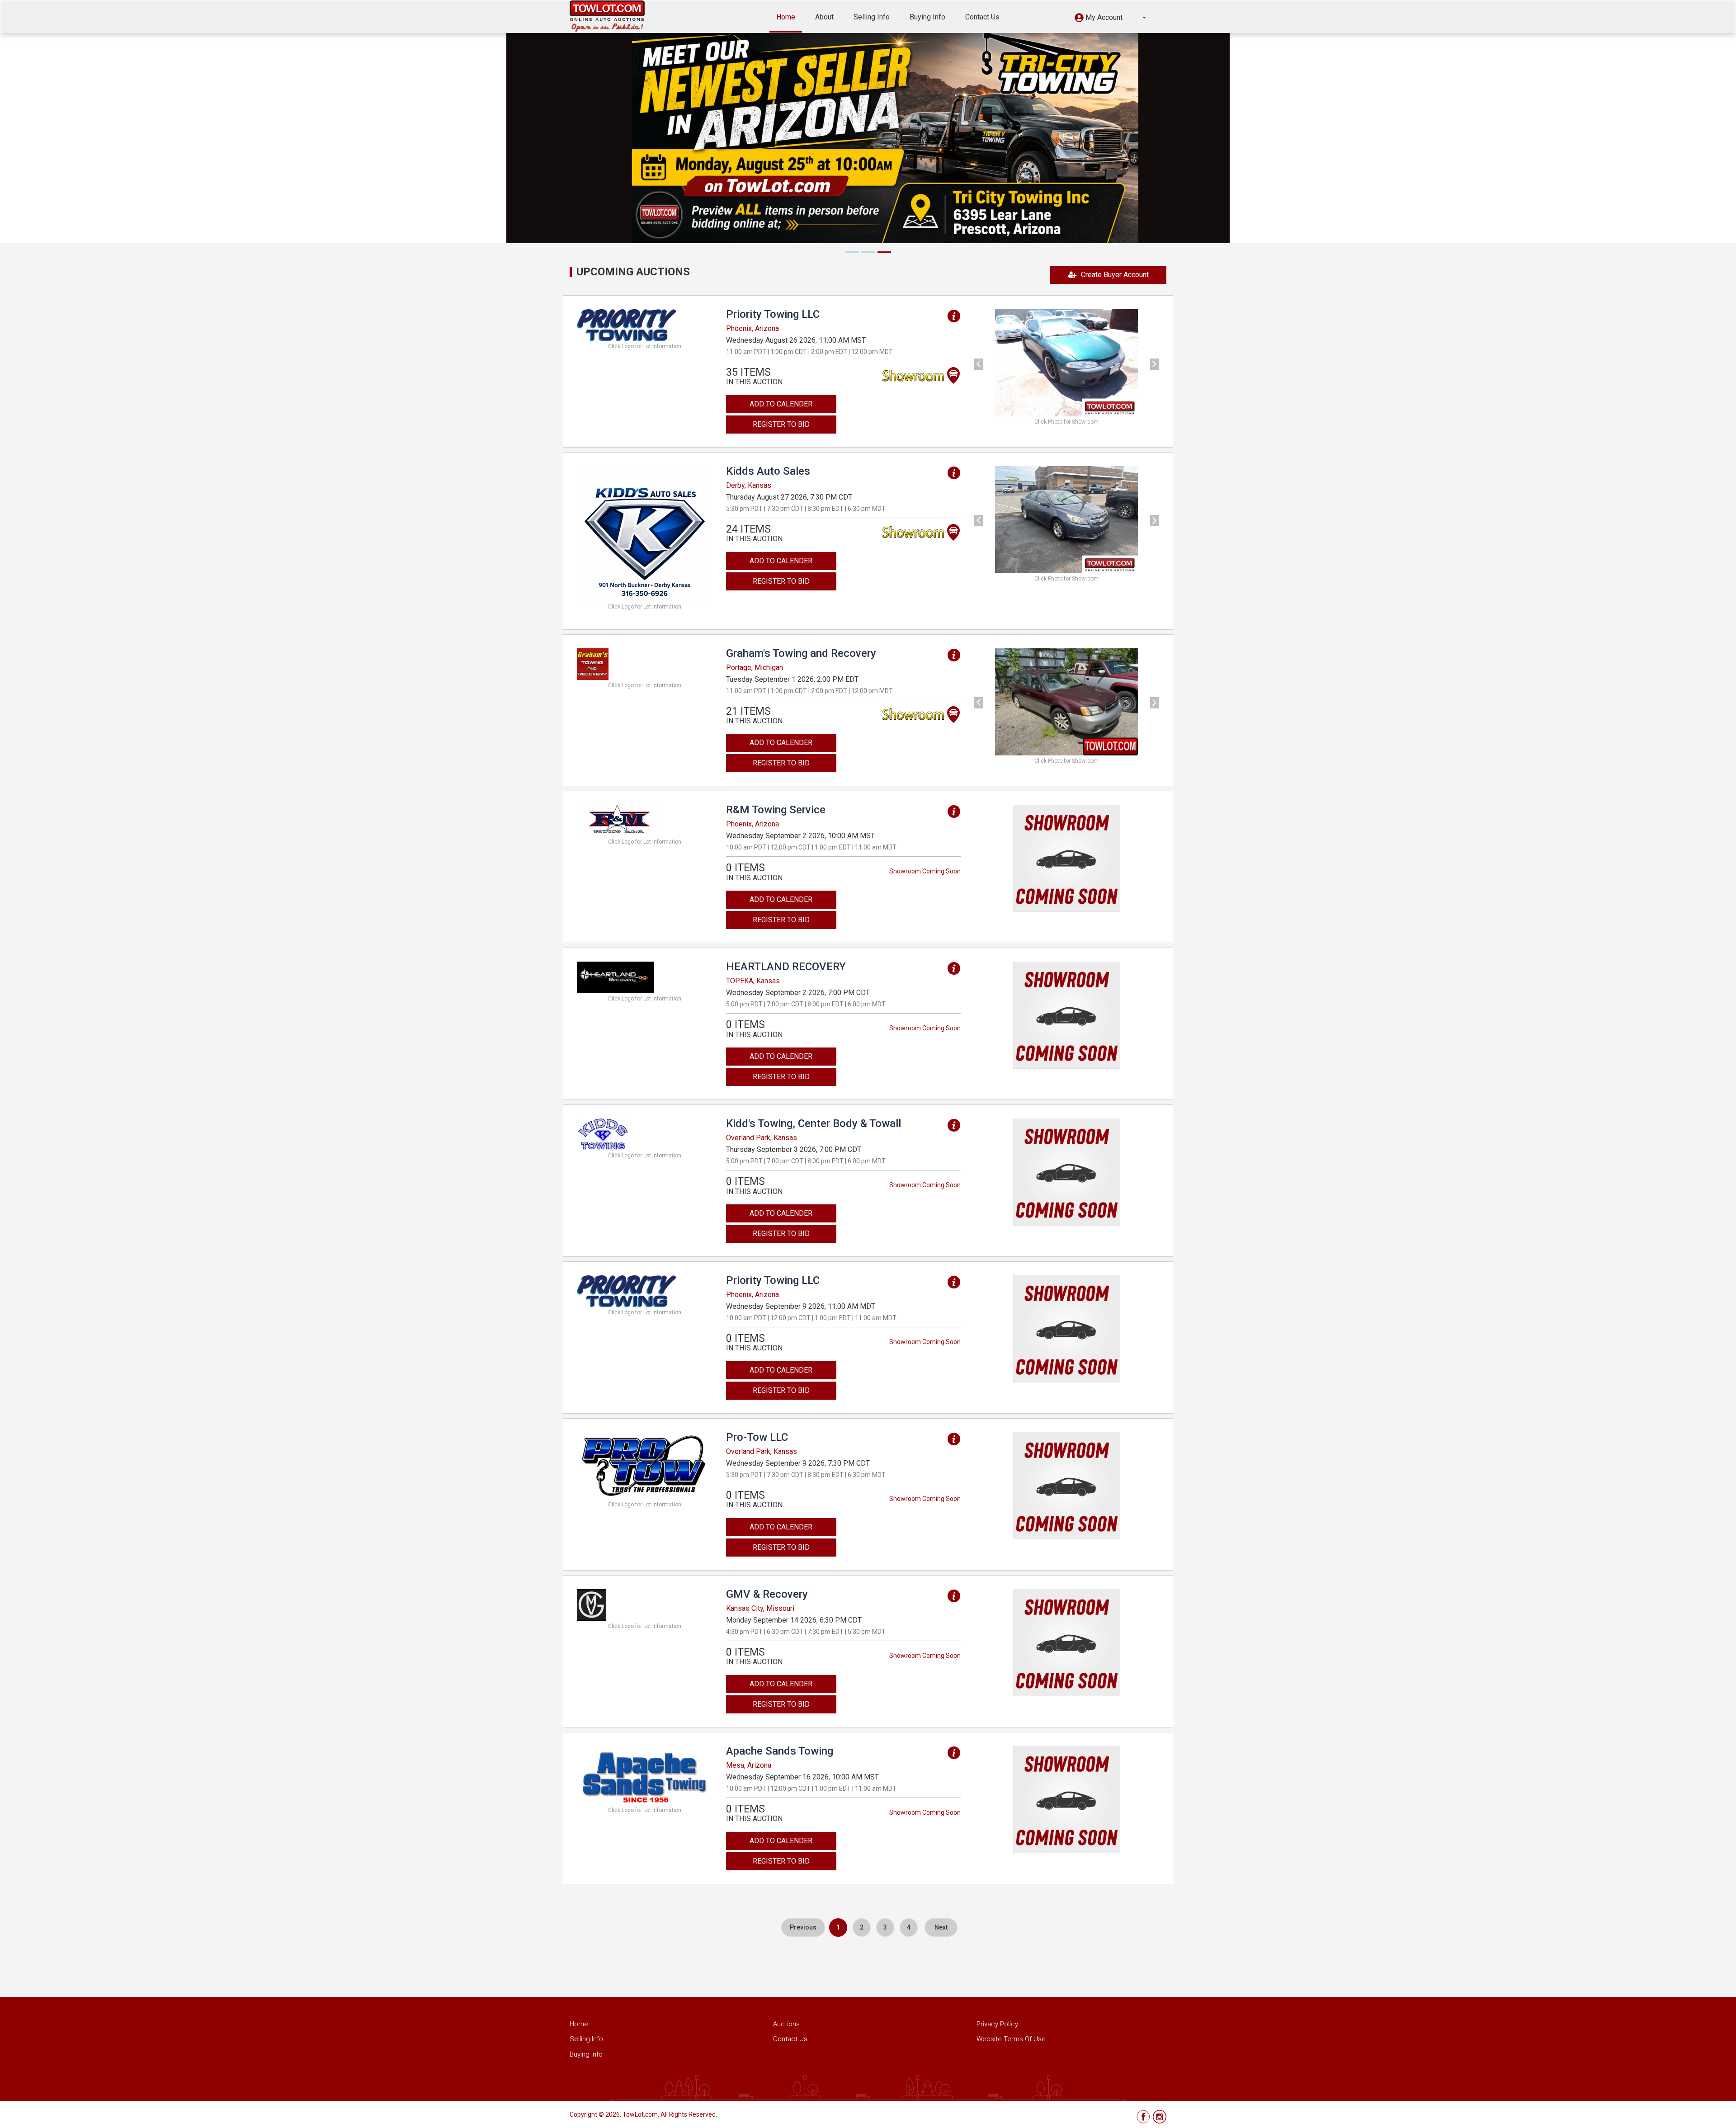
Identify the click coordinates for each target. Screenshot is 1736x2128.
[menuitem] (803, 1927)
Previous (803, 1927)
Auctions (786, 2024)
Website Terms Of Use (1011, 2039)
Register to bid (781, 424)
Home (786, 17)
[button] (1110, 19)
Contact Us (982, 17)
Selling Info (872, 17)
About (824, 17)
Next (941, 1927)
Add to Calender (781, 404)
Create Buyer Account (1115, 275)
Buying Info (927, 17)
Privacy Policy (997, 2024)
